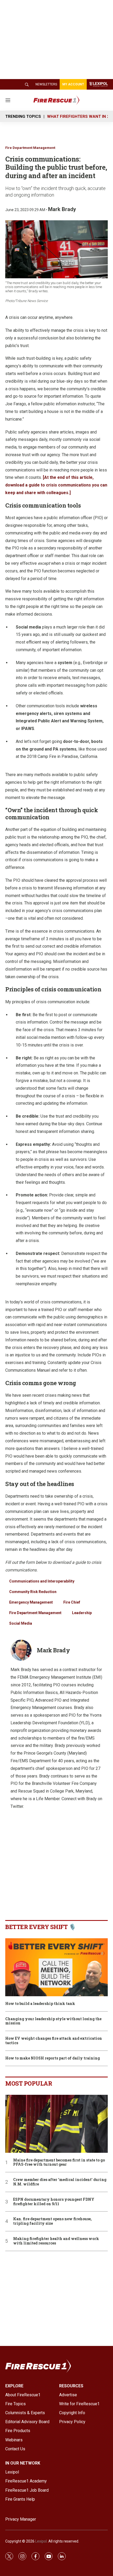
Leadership (82, 1613)
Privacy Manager (21, 2519)
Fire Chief (72, 1602)
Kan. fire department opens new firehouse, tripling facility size (52, 2221)
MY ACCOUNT (73, 84)
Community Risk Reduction (33, 1592)
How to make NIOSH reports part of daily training (53, 2058)
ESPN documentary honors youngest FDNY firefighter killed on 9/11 (54, 2202)
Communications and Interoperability (42, 1581)
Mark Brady (62, 209)
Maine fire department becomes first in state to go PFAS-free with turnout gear (59, 2163)
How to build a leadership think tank (40, 2004)
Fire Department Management (30, 148)
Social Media (21, 1623)
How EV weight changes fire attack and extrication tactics (54, 2041)
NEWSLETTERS (46, 84)
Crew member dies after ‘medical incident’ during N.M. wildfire (60, 2182)
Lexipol (41, 2541)
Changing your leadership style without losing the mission (53, 2021)
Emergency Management (31, 1602)
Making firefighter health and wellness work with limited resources (56, 2241)
